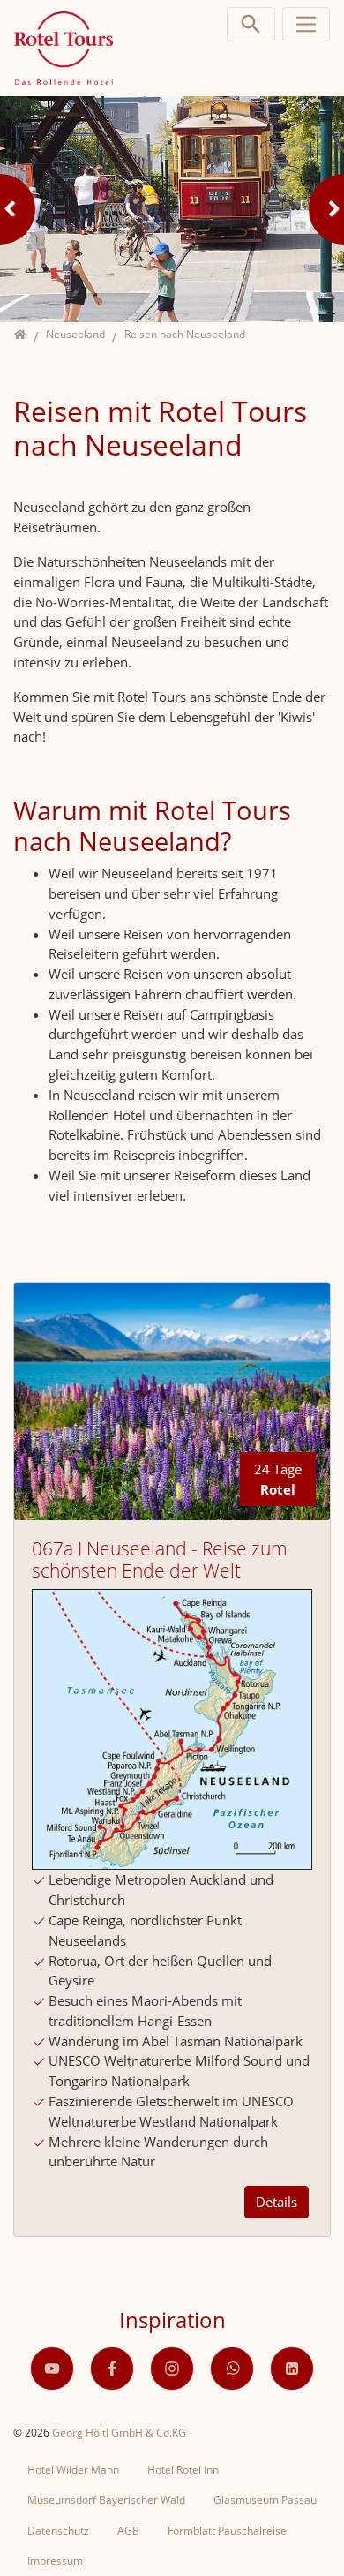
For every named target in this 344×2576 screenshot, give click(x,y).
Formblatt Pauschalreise (227, 2531)
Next (326, 209)
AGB (128, 2531)
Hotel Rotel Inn (183, 2470)
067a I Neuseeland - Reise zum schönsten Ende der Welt (160, 1559)
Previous (18, 209)
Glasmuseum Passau (265, 2500)
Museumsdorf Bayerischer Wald (106, 2500)
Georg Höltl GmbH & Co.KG (119, 2433)
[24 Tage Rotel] (172, 1400)
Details (277, 2202)
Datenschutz (58, 2531)
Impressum (55, 2561)
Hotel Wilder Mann (73, 2470)
